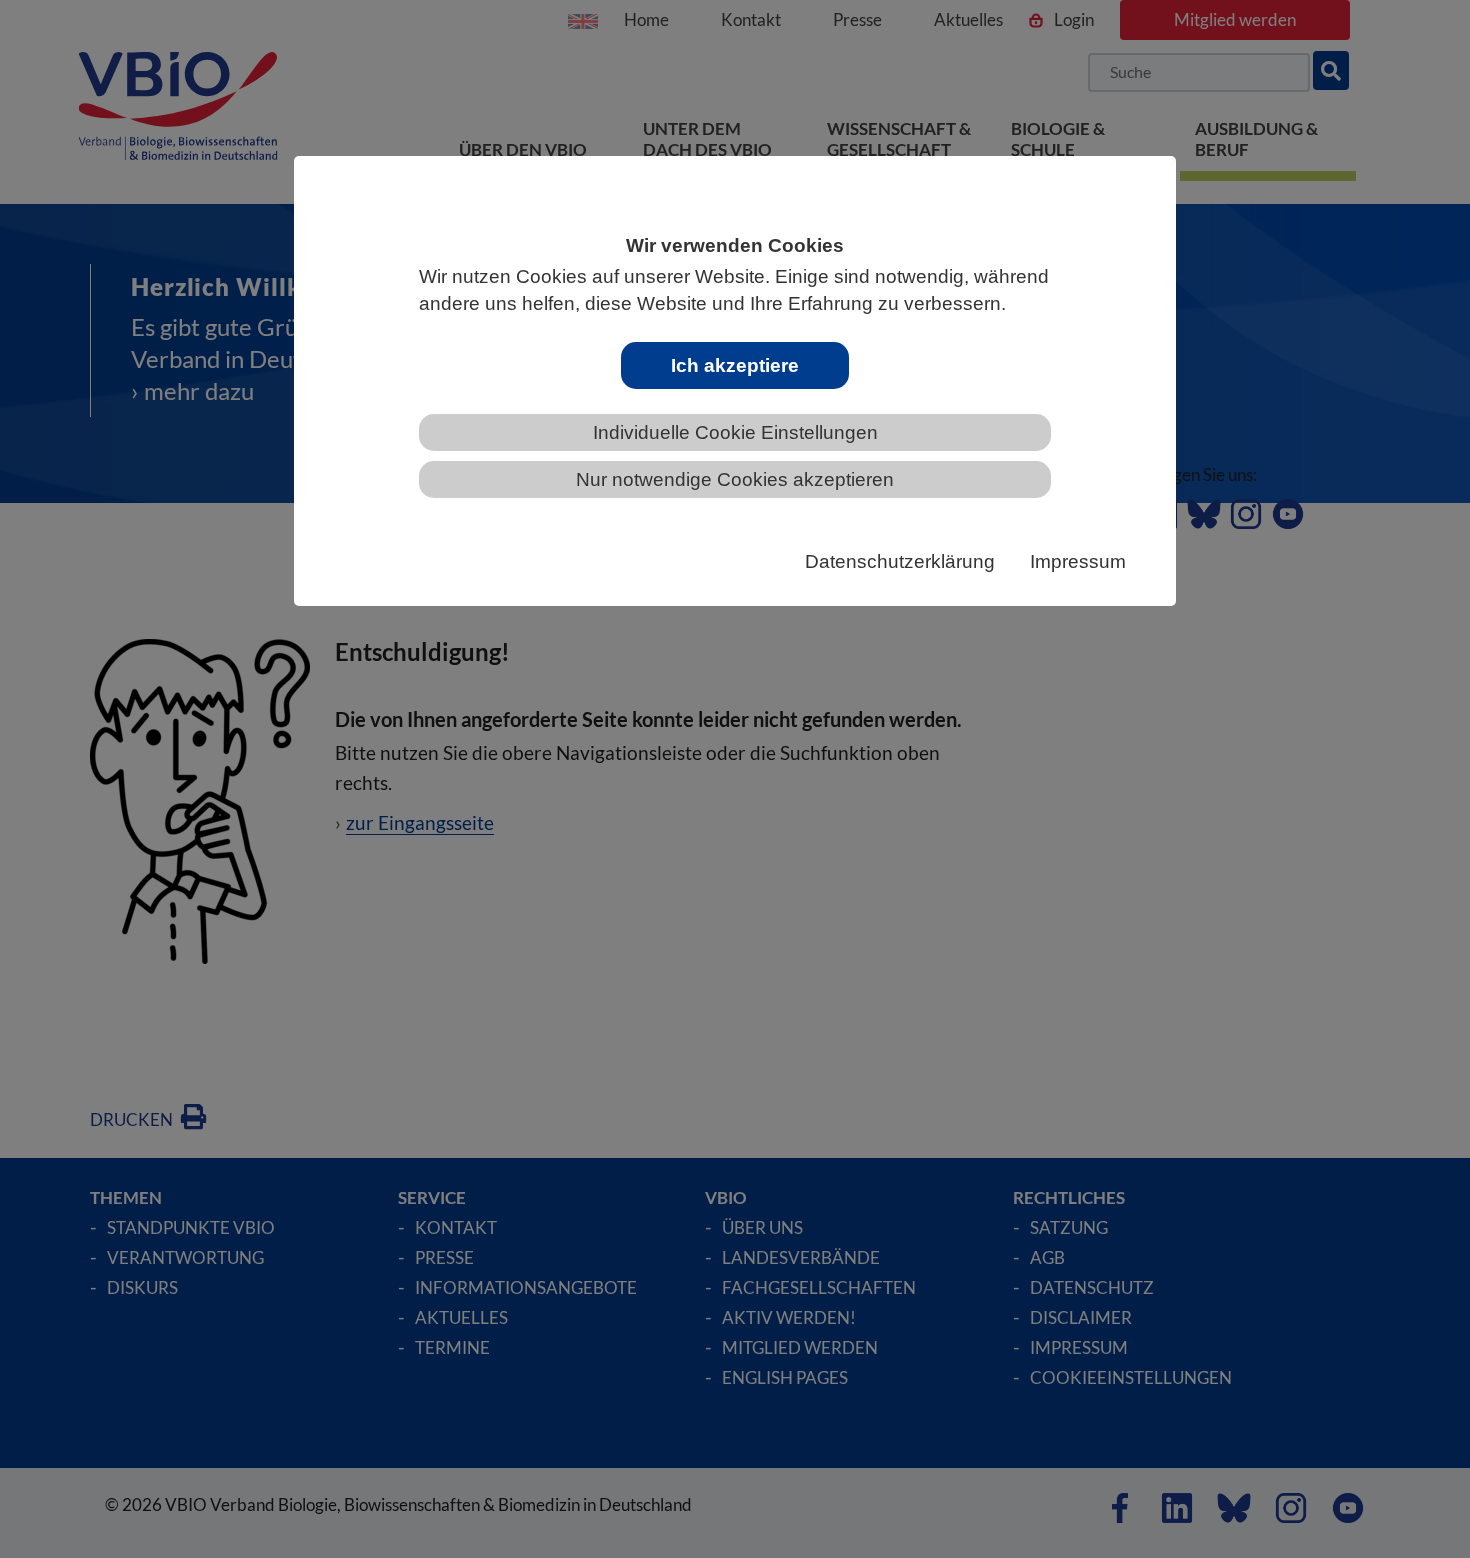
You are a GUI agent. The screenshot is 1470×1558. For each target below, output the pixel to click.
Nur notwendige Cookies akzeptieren (735, 479)
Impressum (1078, 561)
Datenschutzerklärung (900, 561)
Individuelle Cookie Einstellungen (735, 432)
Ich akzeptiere (735, 365)
